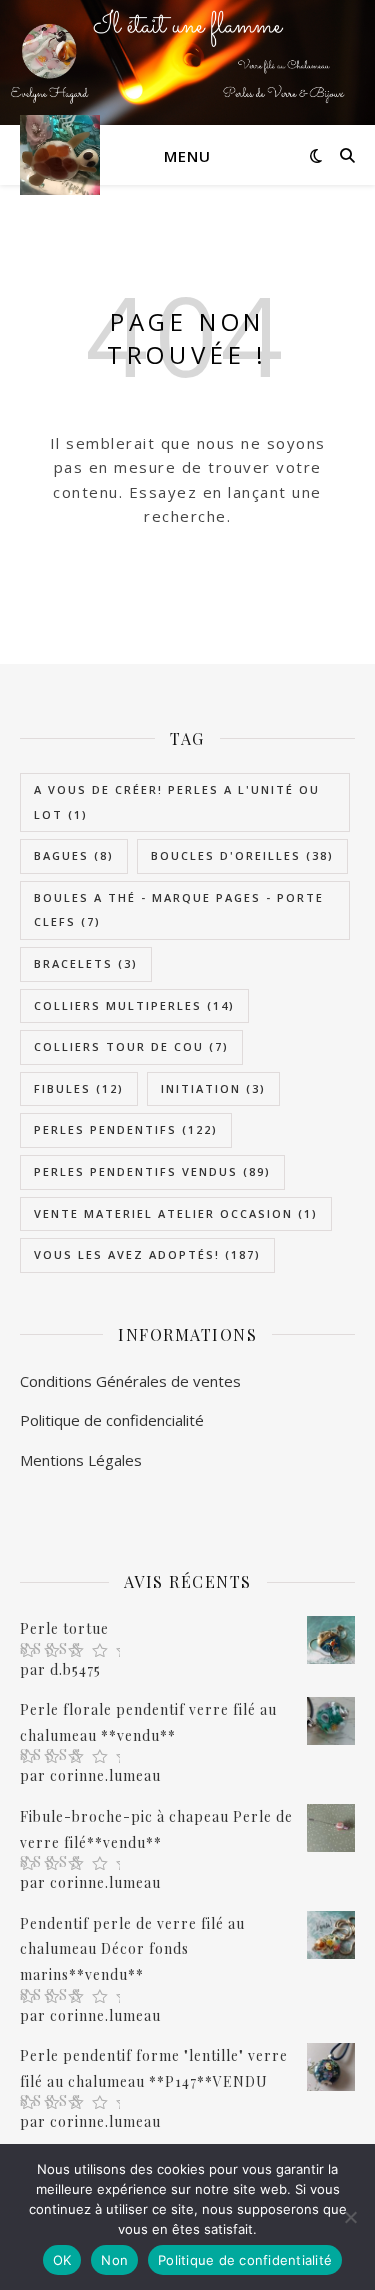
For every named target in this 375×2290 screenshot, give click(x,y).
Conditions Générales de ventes (130, 1381)
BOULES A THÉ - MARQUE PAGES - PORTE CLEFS (179, 910)
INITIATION (213, 1088)
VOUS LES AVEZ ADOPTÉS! (147, 1254)
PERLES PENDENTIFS (126, 1129)
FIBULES (79, 1088)
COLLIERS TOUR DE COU (131, 1046)
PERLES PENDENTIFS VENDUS (152, 1171)
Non (114, 2260)
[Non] (350, 2217)
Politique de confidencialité (112, 1420)
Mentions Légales (81, 1460)
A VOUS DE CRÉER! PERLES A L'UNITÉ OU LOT (177, 802)
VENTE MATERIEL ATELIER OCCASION (176, 1213)
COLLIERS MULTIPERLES (134, 1005)
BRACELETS (86, 963)
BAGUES (74, 855)
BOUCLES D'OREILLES (242, 855)
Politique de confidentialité (245, 2260)
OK (62, 2260)
